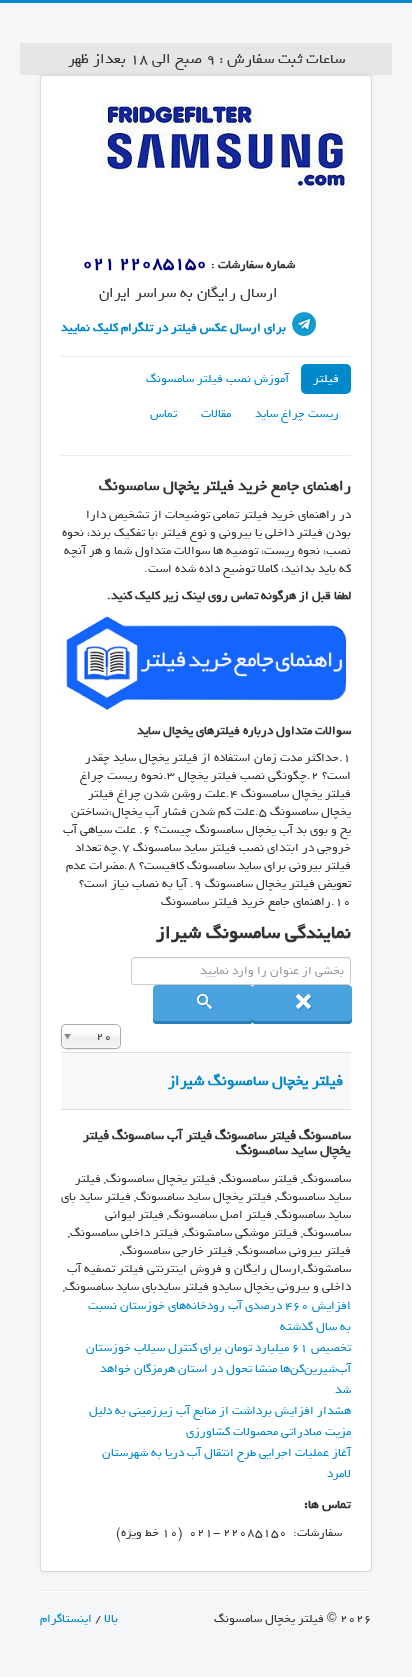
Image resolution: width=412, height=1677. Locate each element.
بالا (109, 1619)
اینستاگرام (66, 1619)
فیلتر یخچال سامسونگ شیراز (255, 1081)
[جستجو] (203, 1004)
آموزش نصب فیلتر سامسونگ (217, 379)
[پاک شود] (302, 1004)
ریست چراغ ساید (297, 414)
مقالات (216, 414)
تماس (163, 414)
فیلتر (326, 379)
